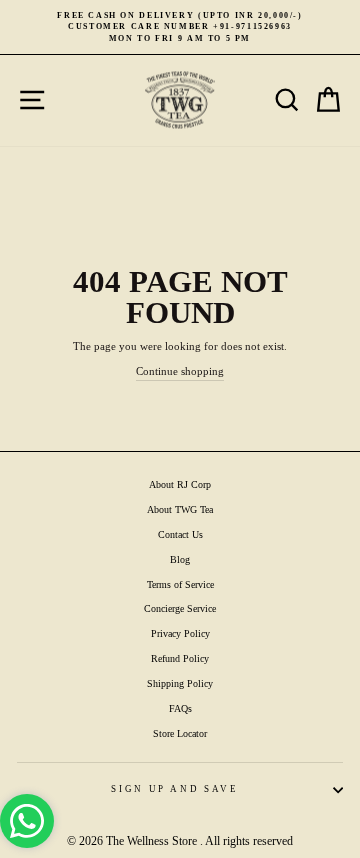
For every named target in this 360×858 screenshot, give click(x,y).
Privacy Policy (180, 633)
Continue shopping (180, 371)
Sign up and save (174, 789)
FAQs (180, 708)
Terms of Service (180, 584)
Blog (180, 559)
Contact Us (180, 534)
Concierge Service (180, 608)
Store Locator (180, 733)
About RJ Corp (180, 484)
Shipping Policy (180, 683)
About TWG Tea (180, 509)
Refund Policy (180, 658)
